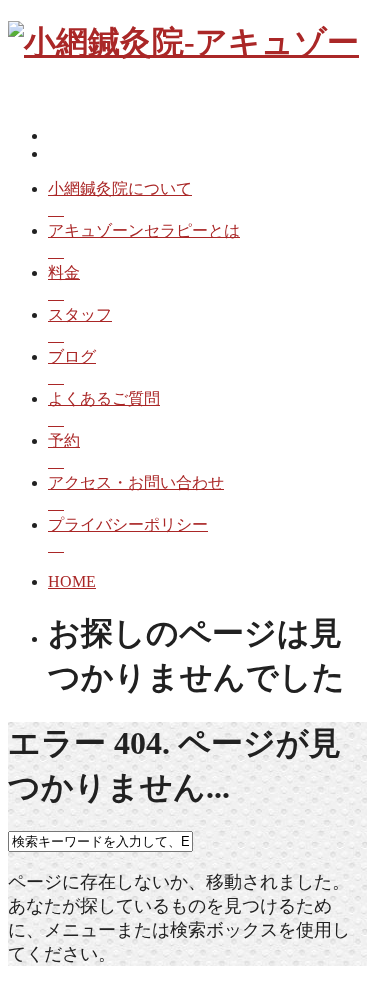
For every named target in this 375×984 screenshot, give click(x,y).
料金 (64, 272)
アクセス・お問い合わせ (136, 482)
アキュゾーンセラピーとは (144, 230)
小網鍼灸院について (120, 188)
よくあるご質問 (104, 398)
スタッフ (80, 314)
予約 (64, 440)
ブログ (72, 356)
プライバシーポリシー (128, 524)
